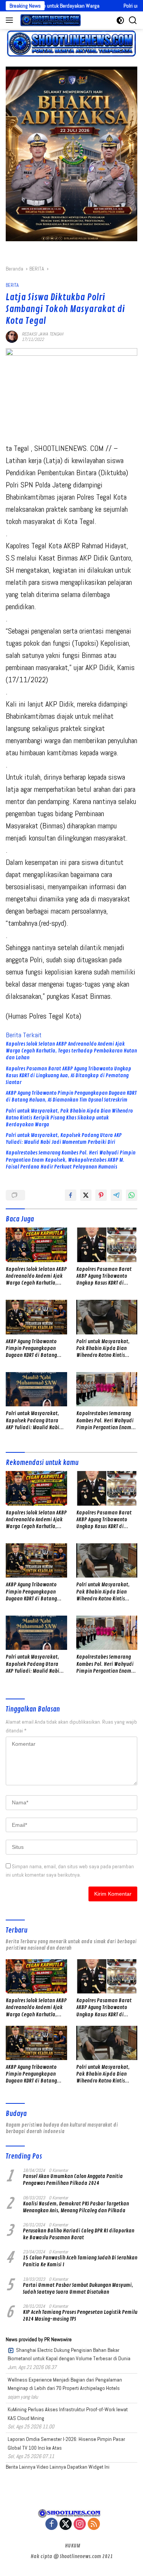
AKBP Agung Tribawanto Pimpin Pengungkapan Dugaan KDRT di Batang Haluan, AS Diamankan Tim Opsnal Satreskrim (71, 1096)
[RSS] (94, 2524)
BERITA (12, 285)
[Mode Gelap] (120, 20)
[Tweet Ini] (86, 1195)
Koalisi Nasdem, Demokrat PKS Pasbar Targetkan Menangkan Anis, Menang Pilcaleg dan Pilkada (76, 2207)
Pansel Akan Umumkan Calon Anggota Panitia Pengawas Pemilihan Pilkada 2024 (73, 2180)
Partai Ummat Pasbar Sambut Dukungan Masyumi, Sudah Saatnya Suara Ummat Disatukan (78, 2289)
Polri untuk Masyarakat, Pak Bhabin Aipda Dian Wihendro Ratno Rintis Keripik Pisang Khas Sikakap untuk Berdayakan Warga (69, 1118)
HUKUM (72, 2546)
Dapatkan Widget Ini (88, 2467)
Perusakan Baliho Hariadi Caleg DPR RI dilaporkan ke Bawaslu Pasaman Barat (79, 2234)
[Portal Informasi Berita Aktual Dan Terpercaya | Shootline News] (50, 20)
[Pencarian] (133, 20)
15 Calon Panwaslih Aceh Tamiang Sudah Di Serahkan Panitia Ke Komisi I (80, 2261)
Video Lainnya (51, 2467)
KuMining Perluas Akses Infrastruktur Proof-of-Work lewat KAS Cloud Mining (68, 2414)
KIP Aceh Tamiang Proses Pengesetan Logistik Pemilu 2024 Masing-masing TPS (80, 2316)
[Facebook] (51, 2524)
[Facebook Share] (71, 1195)
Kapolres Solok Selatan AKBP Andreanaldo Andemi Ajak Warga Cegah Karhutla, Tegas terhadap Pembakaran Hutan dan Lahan (71, 1051)
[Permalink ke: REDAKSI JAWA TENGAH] (12, 336)
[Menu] (11, 20)
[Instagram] (80, 2524)
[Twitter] (66, 2524)
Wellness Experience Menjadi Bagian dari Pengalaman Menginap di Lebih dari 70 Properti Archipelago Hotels (65, 2384)
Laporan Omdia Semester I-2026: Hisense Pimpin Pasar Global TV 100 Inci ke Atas (66, 2443)
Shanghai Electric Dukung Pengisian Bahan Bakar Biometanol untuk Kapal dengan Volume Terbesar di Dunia (69, 2354)
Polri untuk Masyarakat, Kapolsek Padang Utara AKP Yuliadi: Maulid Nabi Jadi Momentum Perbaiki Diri (64, 1139)
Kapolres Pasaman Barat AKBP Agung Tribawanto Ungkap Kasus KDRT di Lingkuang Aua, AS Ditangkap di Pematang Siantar (68, 1075)
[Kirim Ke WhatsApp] (132, 1195)
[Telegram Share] (116, 1195)
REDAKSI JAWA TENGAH (43, 334)
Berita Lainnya (21, 2467)
